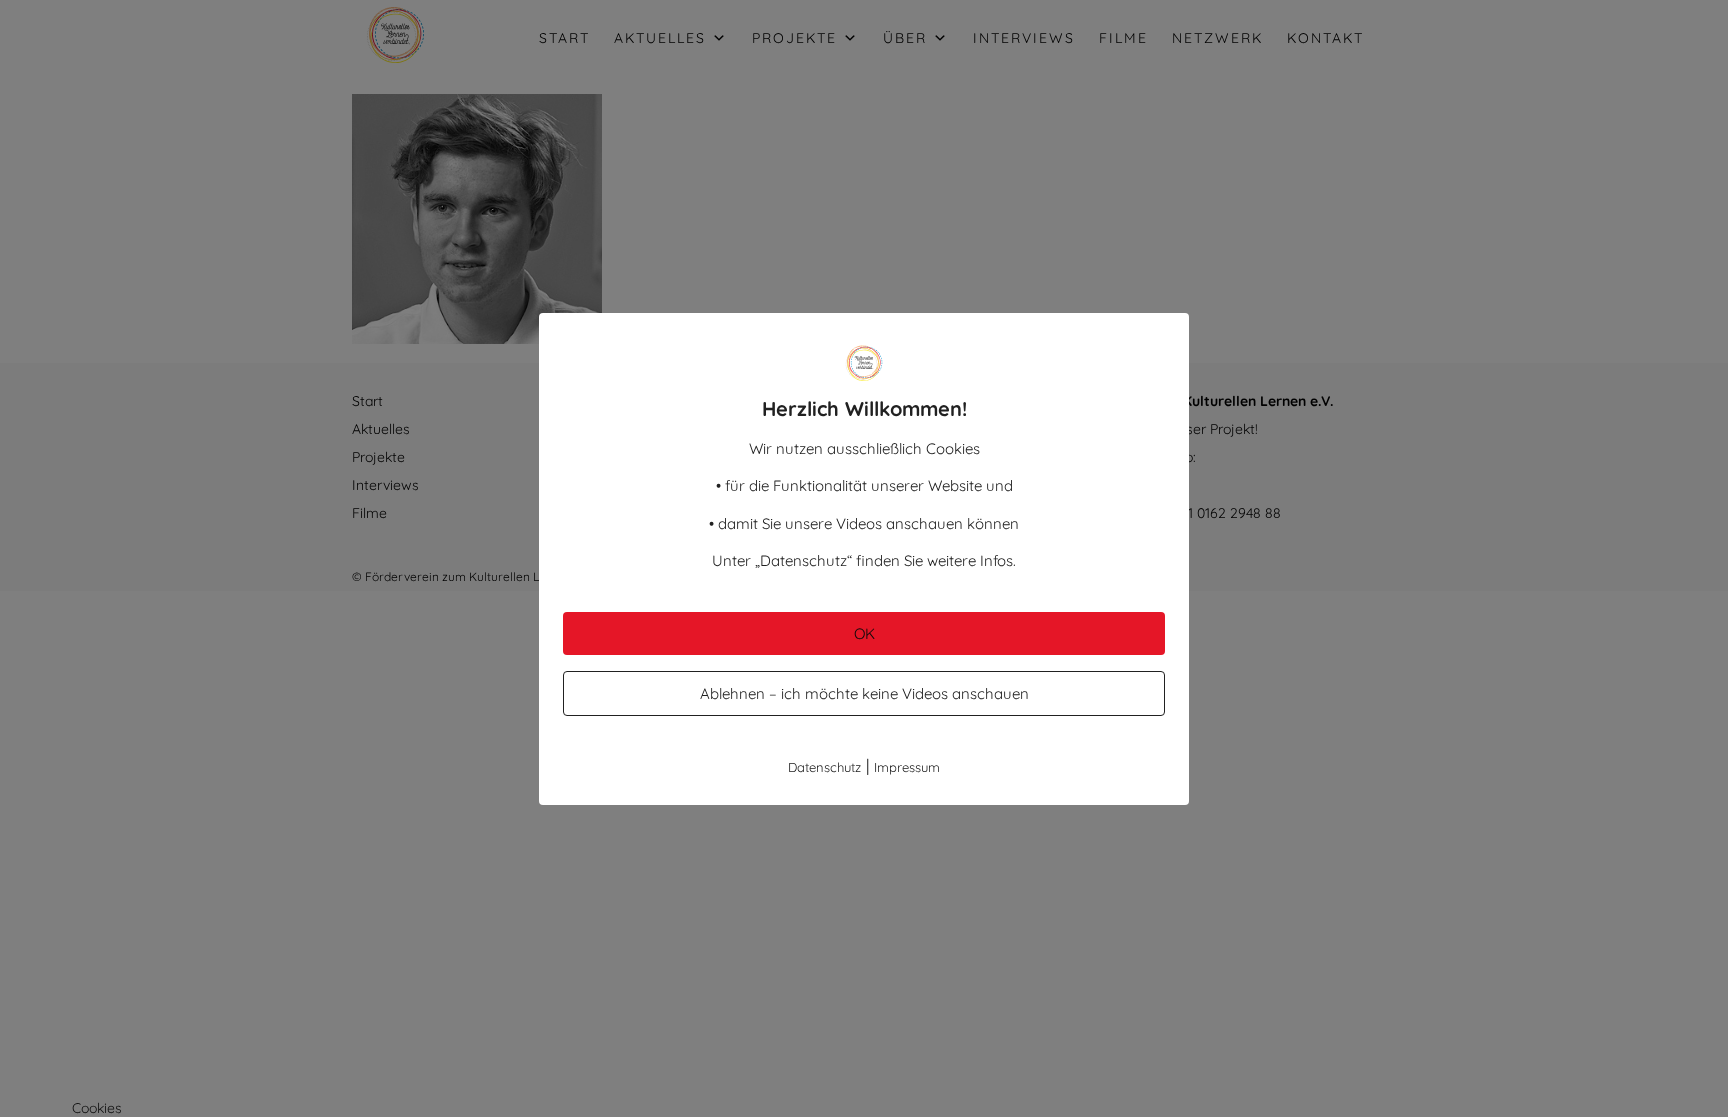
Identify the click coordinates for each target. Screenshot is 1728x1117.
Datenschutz (824, 767)
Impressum (907, 767)
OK (864, 633)
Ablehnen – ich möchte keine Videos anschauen (864, 693)
